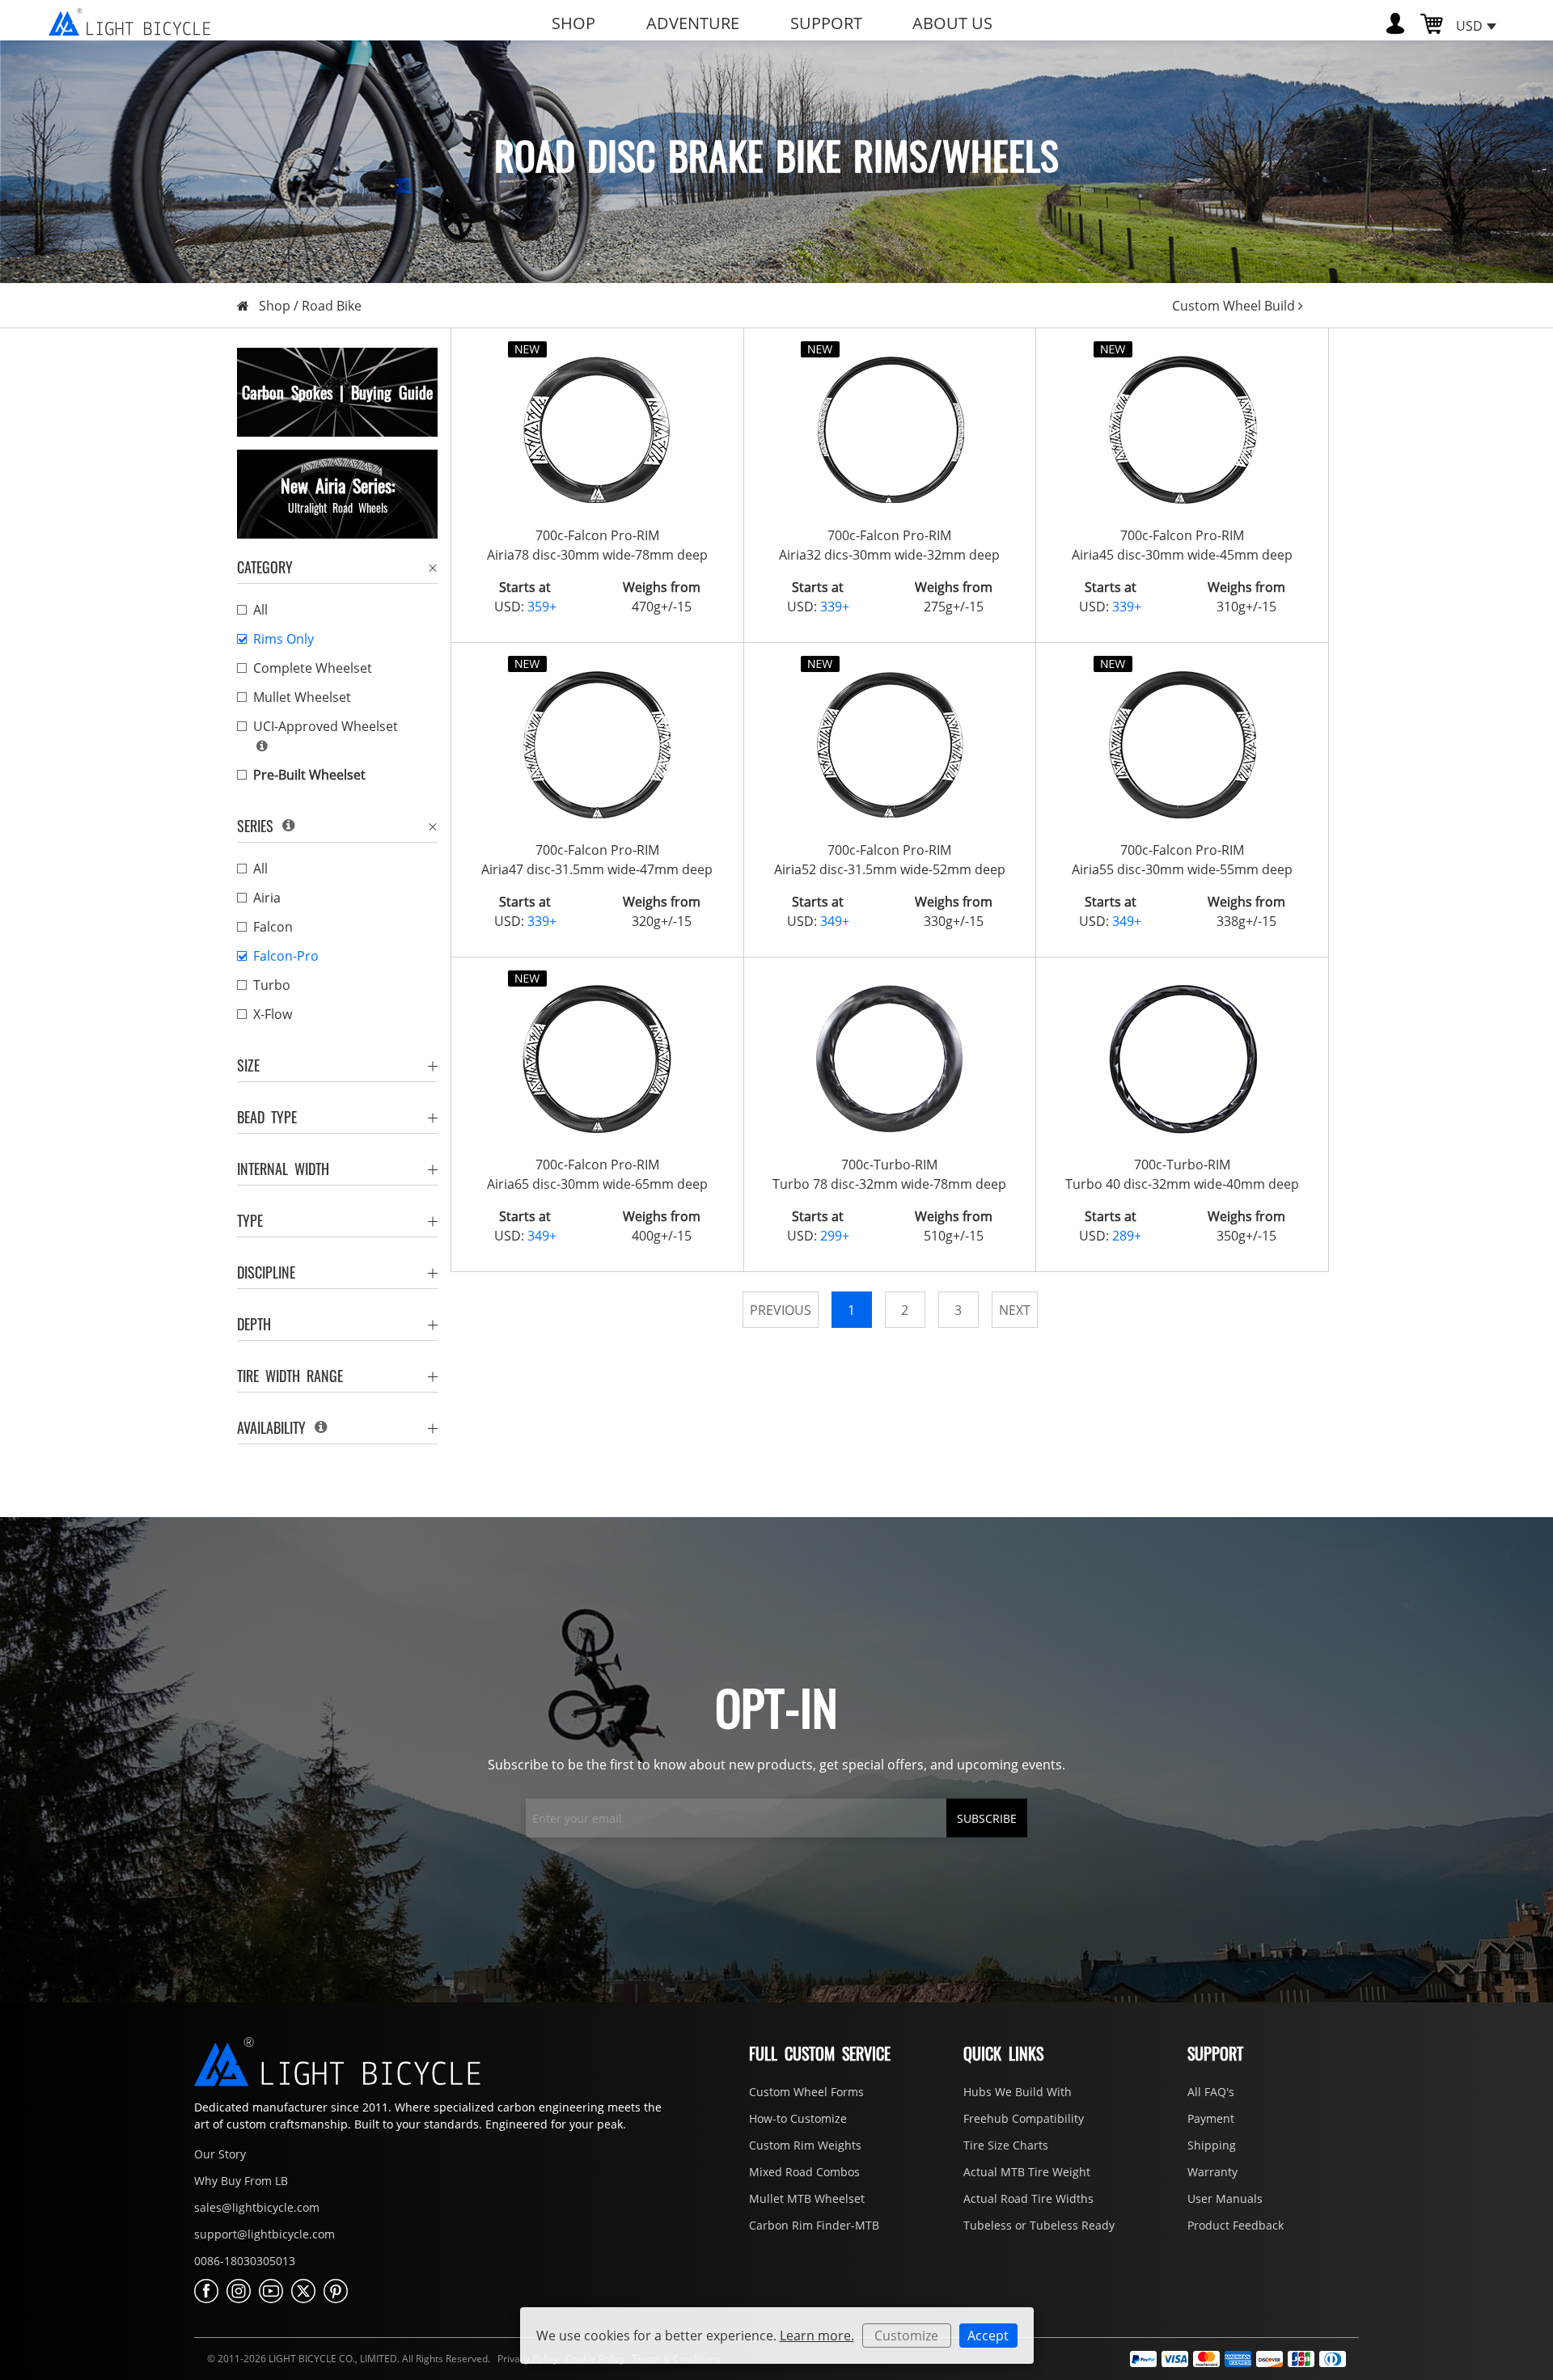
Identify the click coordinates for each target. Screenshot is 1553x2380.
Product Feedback (1236, 2225)
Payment (1211, 2118)
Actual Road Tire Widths (1028, 2198)
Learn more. (817, 2336)
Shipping (1212, 2145)
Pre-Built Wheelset (309, 775)
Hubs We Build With (1018, 2092)
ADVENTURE (693, 23)
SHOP (573, 23)
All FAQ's (1211, 2092)
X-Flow (273, 1014)
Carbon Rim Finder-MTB (814, 2225)
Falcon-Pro (286, 956)
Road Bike (332, 306)
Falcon (273, 927)
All (260, 610)
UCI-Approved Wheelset (326, 726)
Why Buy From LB (241, 2181)
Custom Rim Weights (805, 2145)
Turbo (272, 985)
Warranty (1212, 2172)
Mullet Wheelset (302, 697)
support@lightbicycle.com (264, 2234)
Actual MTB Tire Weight (1027, 2172)
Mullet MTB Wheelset (807, 2198)
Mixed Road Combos (804, 2172)
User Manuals (1225, 2198)
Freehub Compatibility (1024, 2118)
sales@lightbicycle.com (257, 2207)
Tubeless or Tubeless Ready (1039, 2225)
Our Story (220, 2154)
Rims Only (284, 639)
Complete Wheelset (313, 668)
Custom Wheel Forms (806, 2092)
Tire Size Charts (1006, 2145)
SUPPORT (826, 23)
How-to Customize (798, 2118)
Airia (267, 898)
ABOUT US (952, 23)
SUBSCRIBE (987, 1818)
